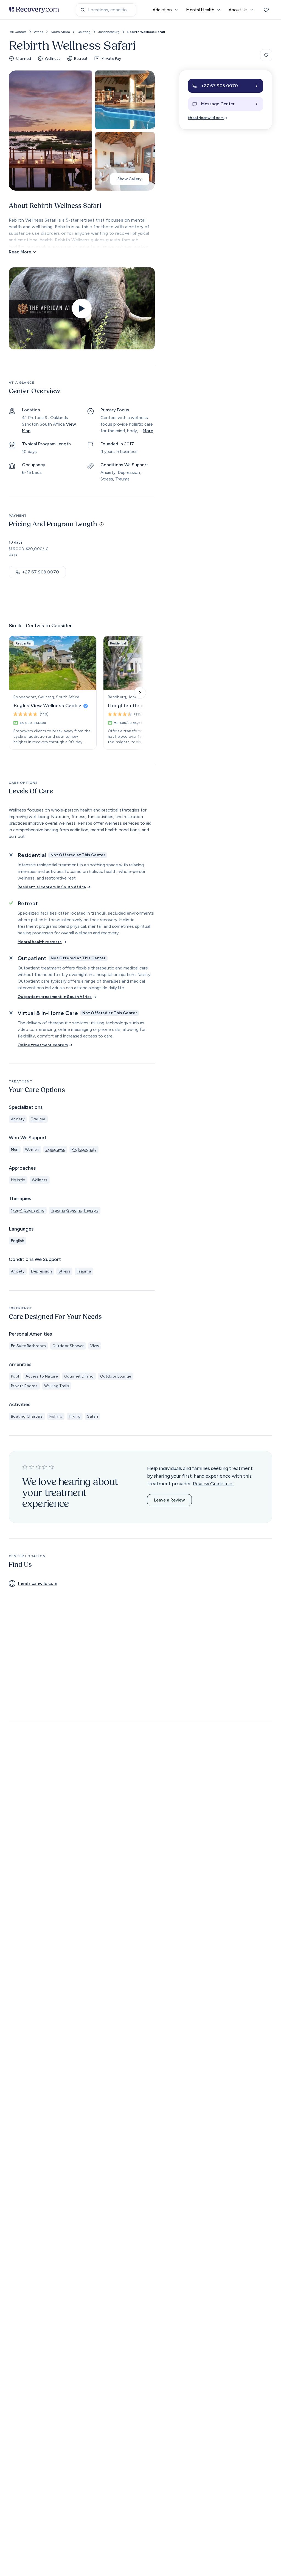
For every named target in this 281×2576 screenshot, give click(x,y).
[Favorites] (266, 10)
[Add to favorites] (266, 55)
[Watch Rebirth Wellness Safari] (82, 309)
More (148, 431)
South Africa (60, 32)
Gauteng (84, 32)
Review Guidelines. (214, 1484)
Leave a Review (169, 1500)
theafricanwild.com (206, 118)
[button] (226, 86)
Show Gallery (130, 179)
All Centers (18, 32)
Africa (39, 32)
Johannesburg (109, 32)
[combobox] (106, 10)
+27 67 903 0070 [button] (41, 572)
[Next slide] (140, 693)
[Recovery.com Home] (34, 10)
